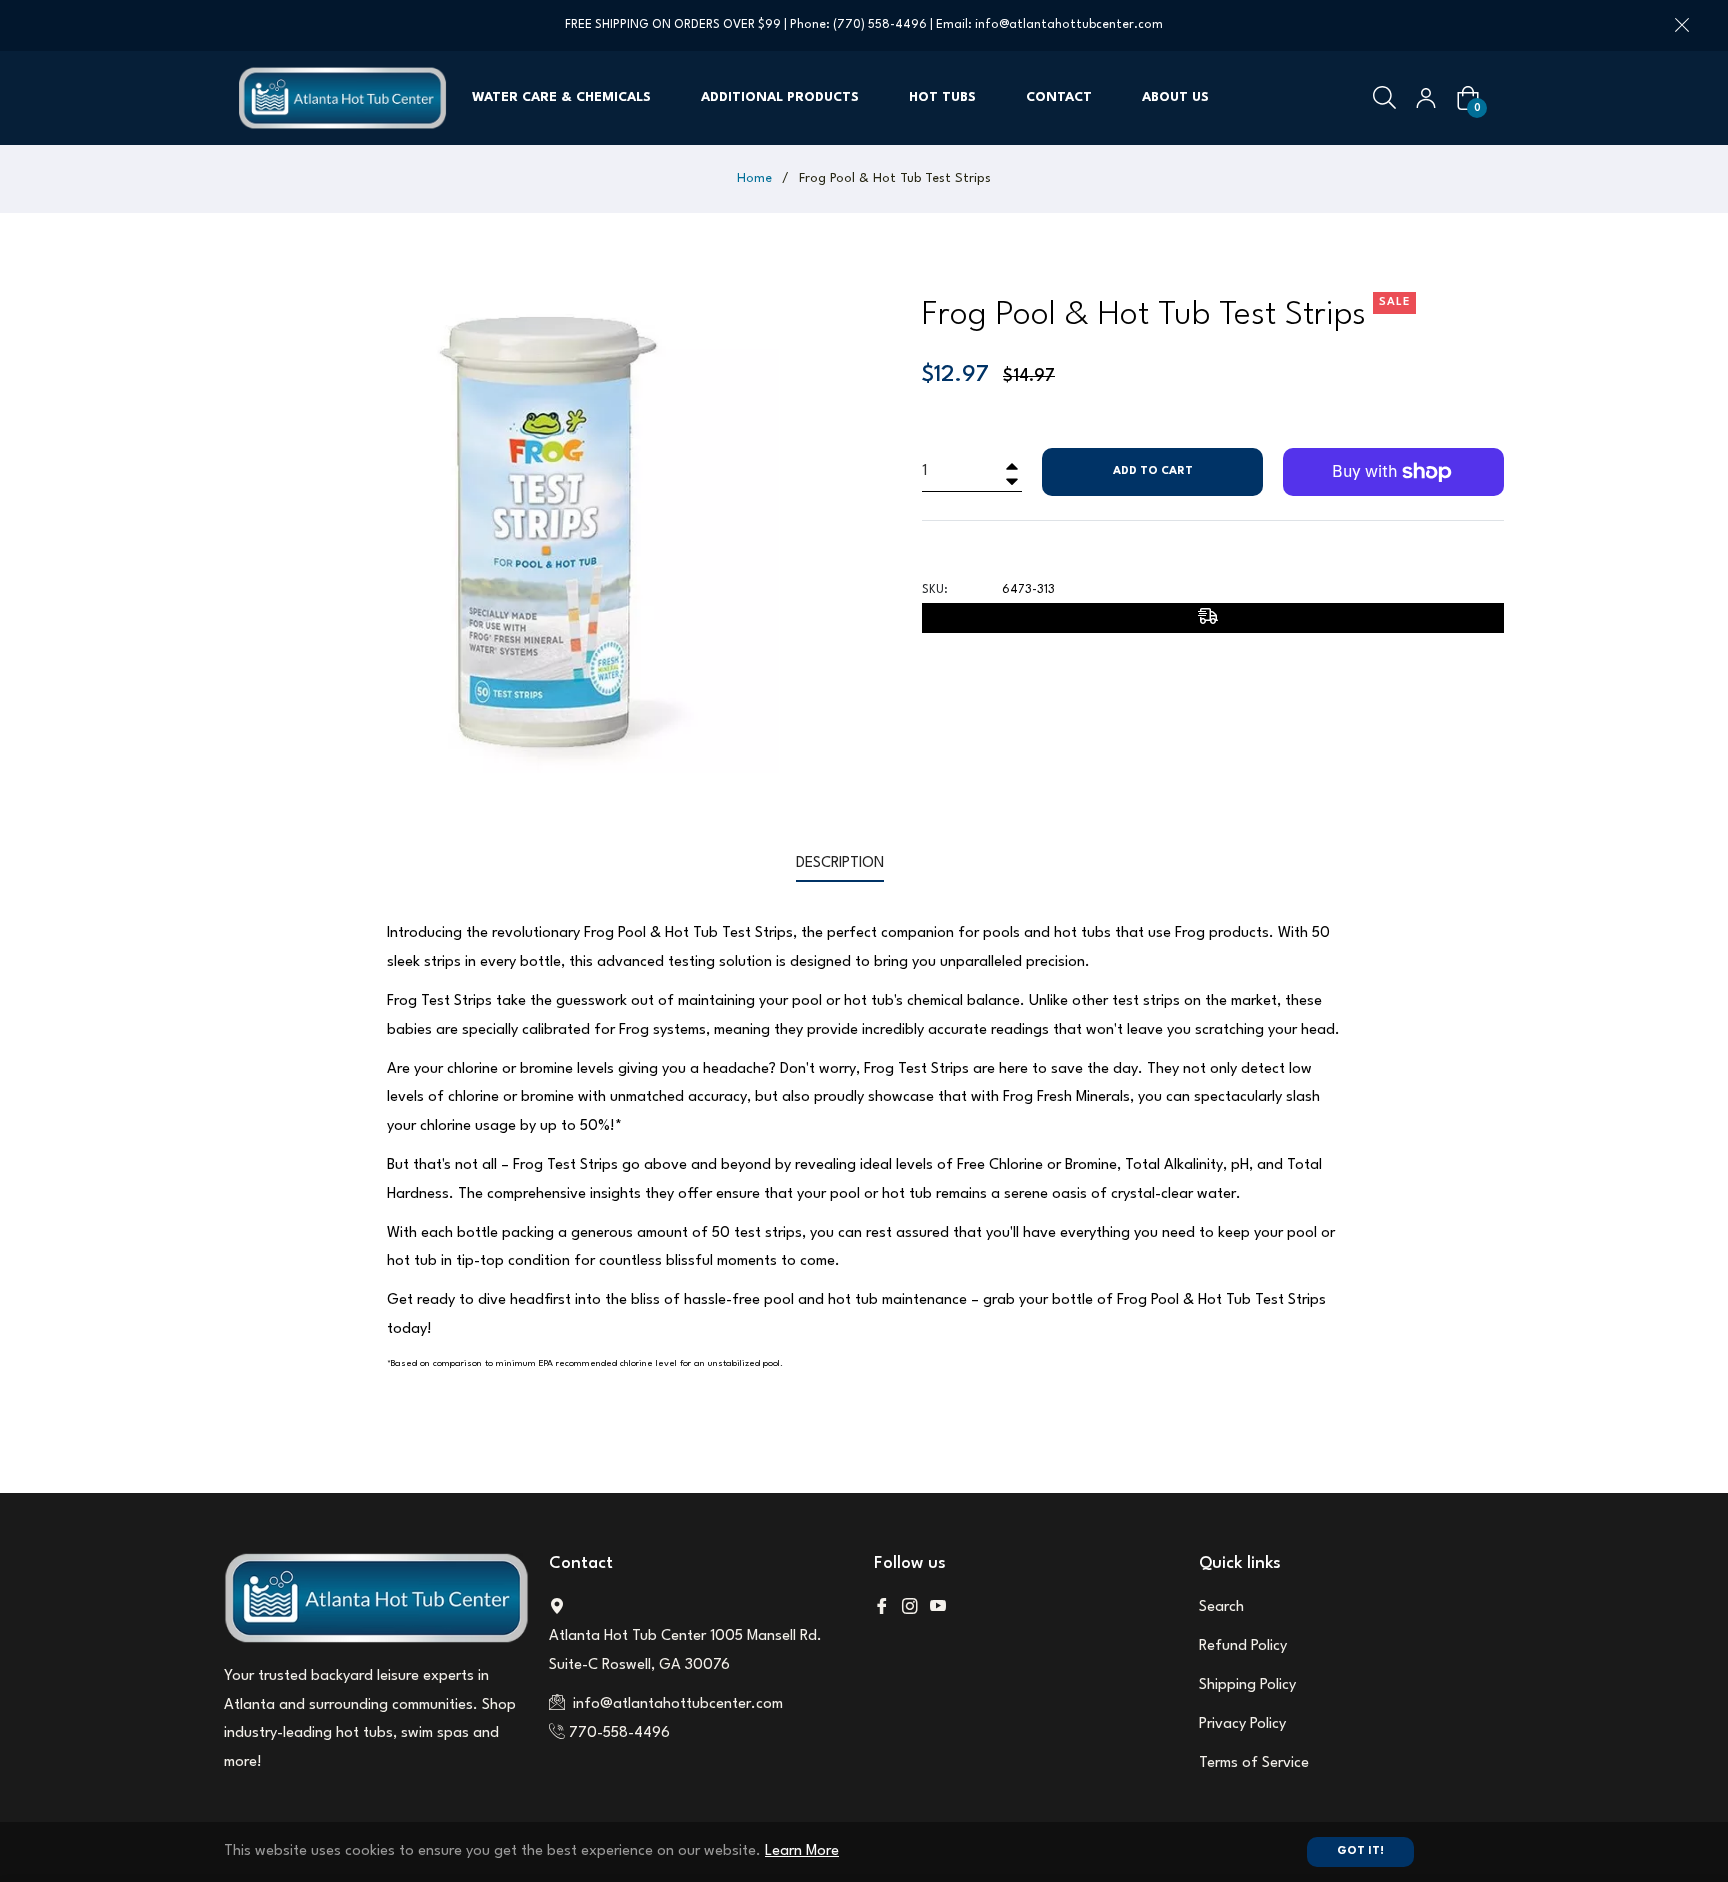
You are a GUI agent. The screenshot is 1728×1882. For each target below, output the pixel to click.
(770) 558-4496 (880, 25)
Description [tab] (840, 863)
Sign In (1426, 98)
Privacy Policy (1242, 1724)
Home (754, 178)
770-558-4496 (619, 1733)
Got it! (1360, 1851)
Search (1221, 1607)
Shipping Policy (1247, 1685)
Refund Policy (1243, 1646)
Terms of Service (1254, 1763)
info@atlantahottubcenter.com (1069, 25)
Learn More (802, 1851)
